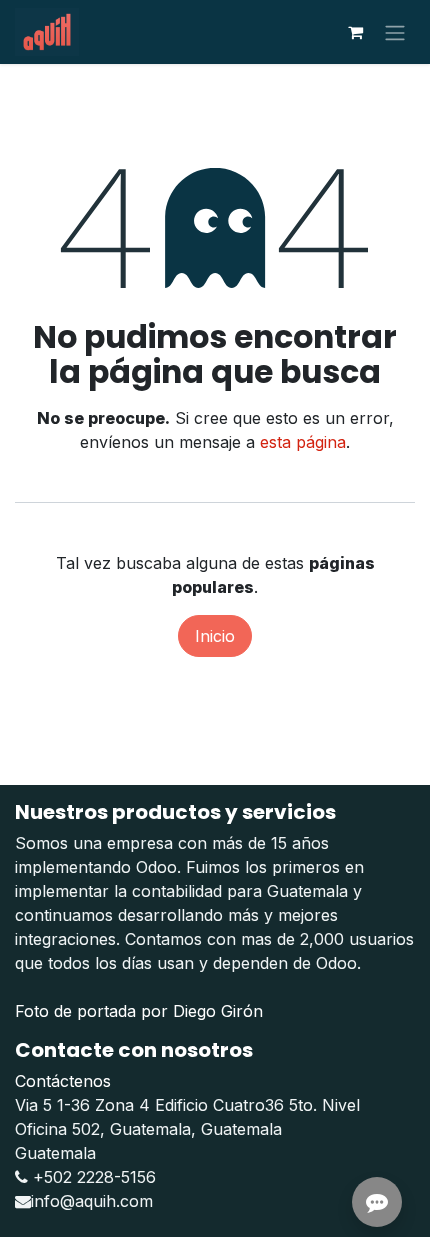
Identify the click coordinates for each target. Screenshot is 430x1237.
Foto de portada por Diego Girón (139, 1011)
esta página (303, 442)
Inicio (215, 636)
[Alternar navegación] (395, 32)
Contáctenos (63, 1081)
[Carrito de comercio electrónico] (355, 32)
